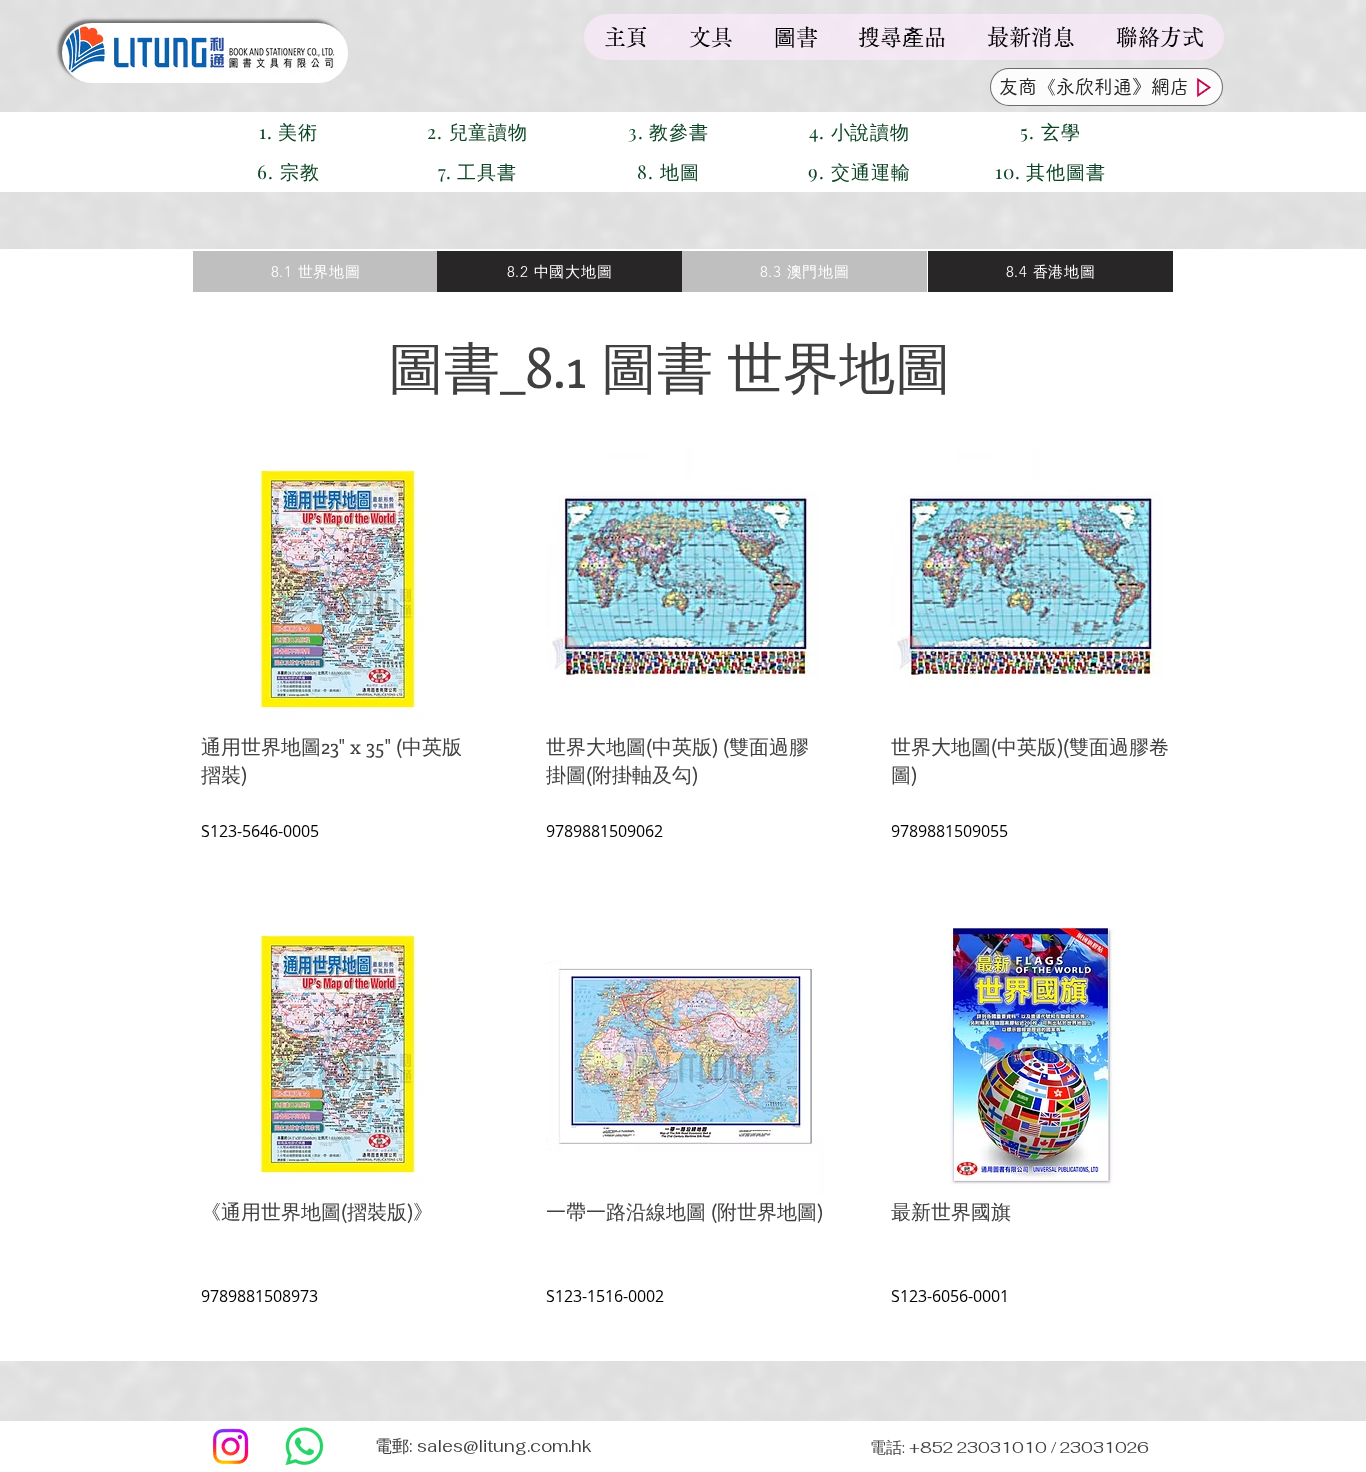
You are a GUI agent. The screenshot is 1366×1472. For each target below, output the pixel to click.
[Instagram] (230, 1446)
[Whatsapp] (304, 1446)
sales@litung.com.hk (504, 1446)
